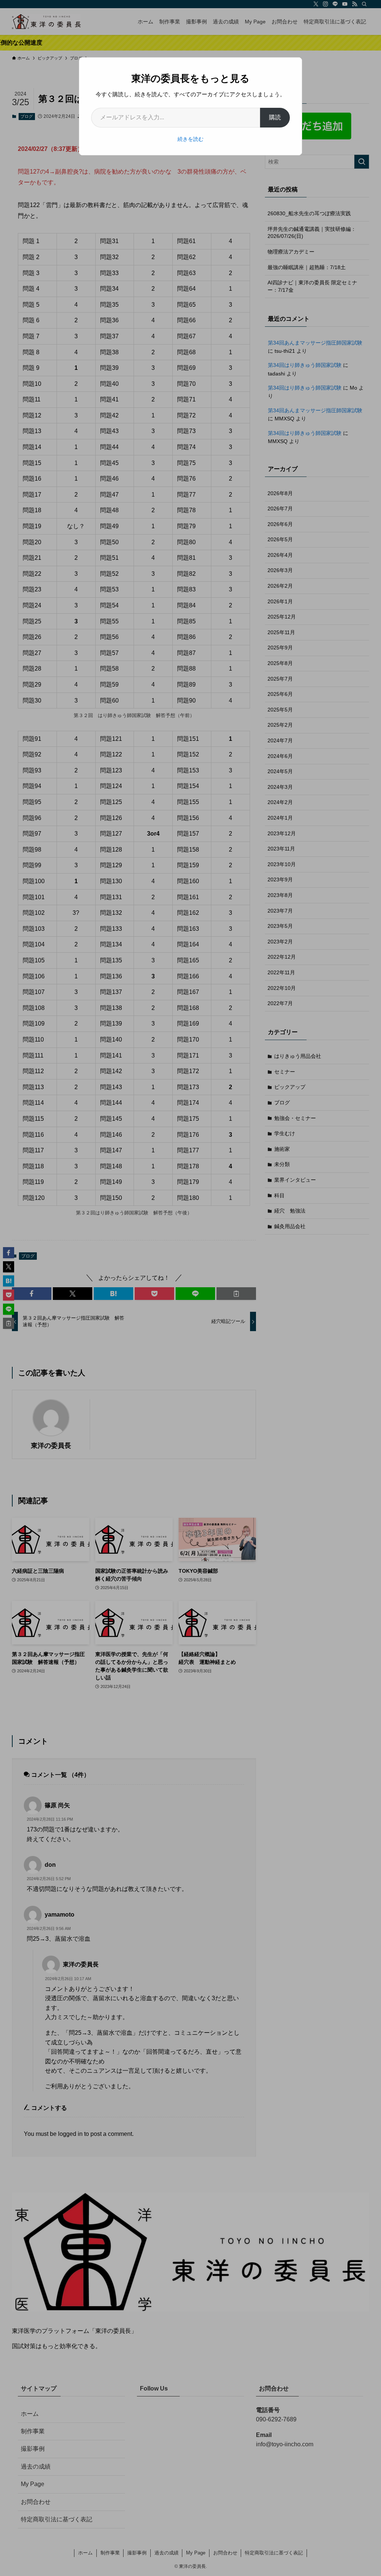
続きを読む (190, 139)
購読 (275, 117)
